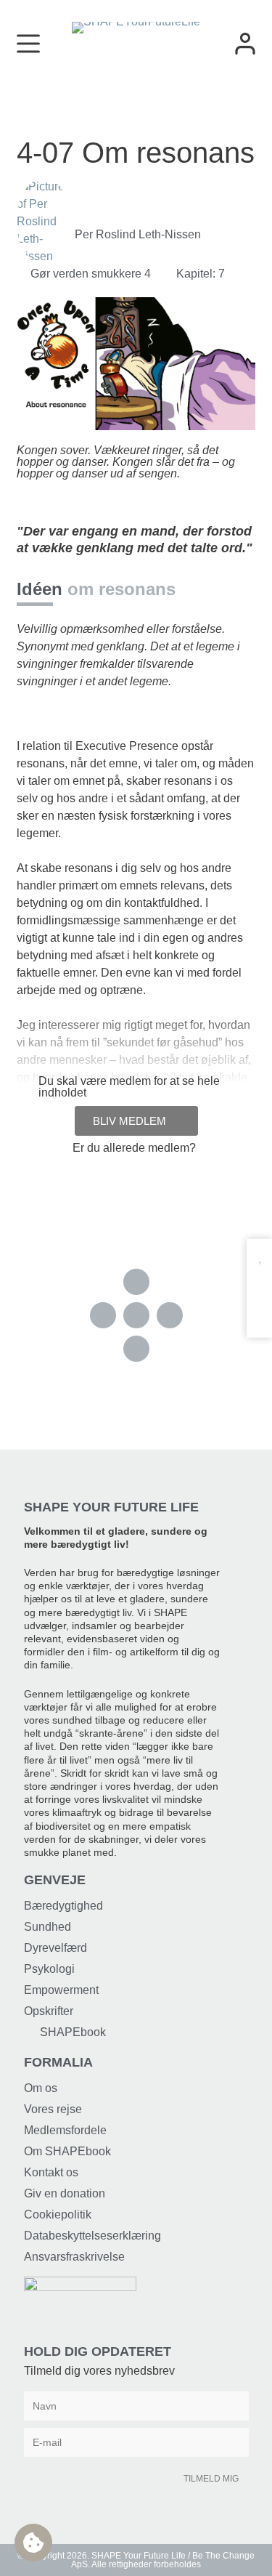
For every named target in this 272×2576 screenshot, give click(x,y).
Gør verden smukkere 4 (91, 274)
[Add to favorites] (259, 1256)
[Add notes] (259, 1313)
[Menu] (28, 44)
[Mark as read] (259, 1284)
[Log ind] (245, 44)
